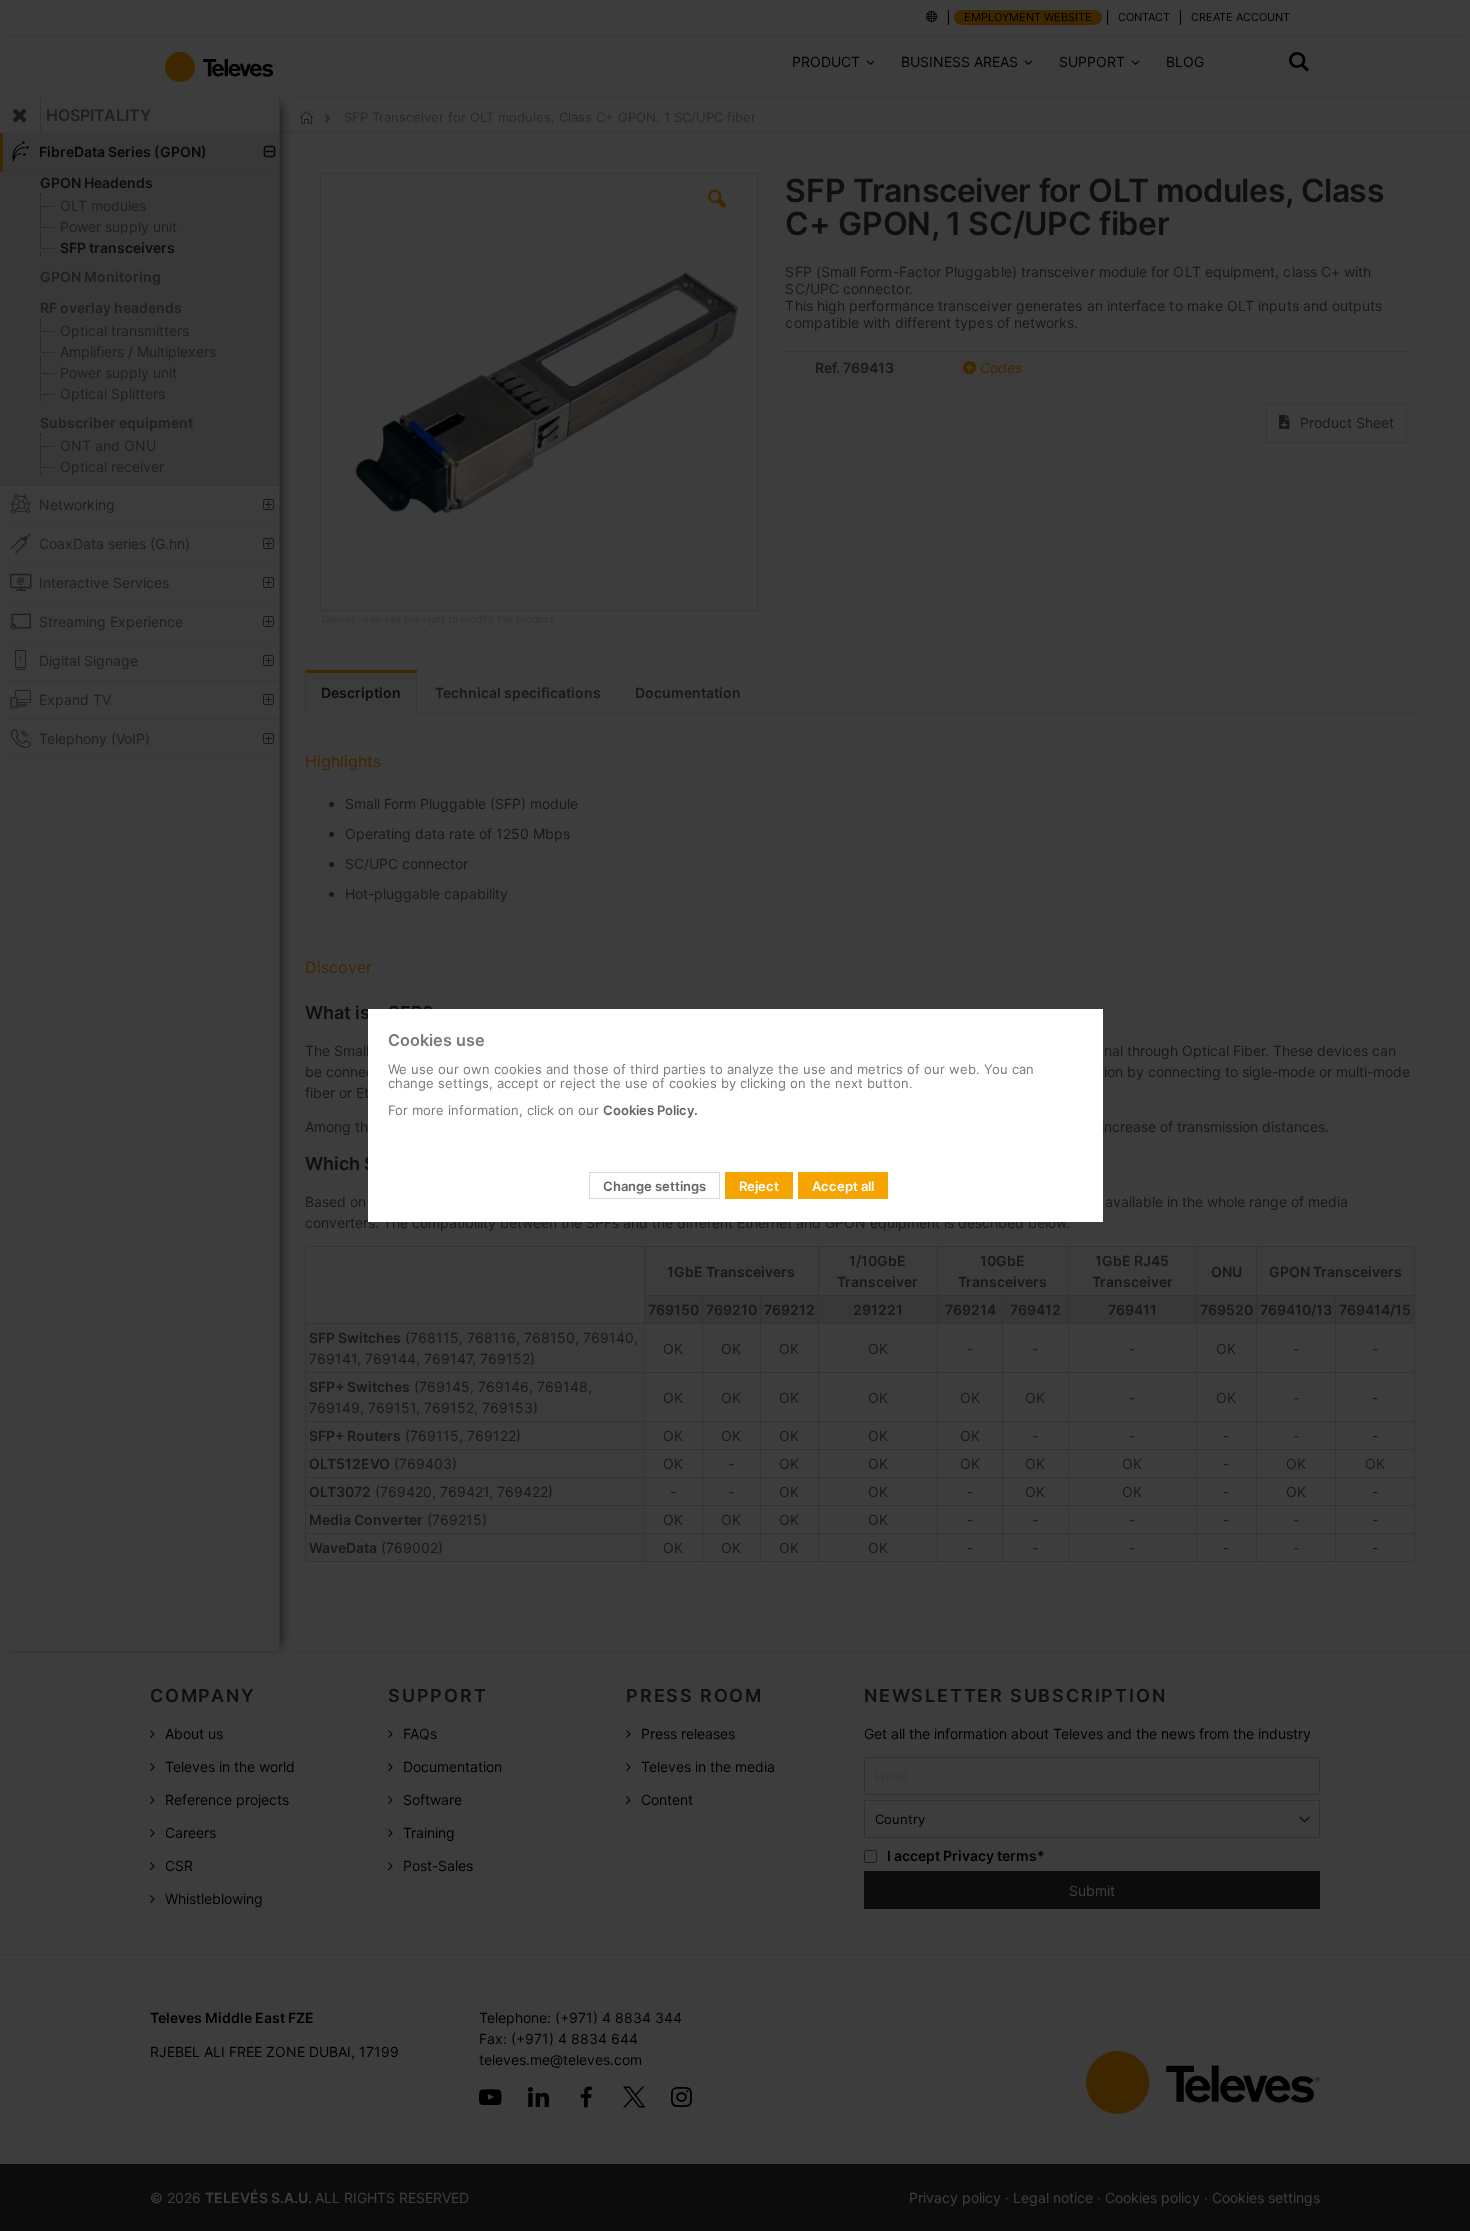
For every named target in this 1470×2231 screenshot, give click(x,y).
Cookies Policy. (650, 1110)
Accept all (843, 1186)
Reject (759, 1186)
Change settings (654, 1186)
